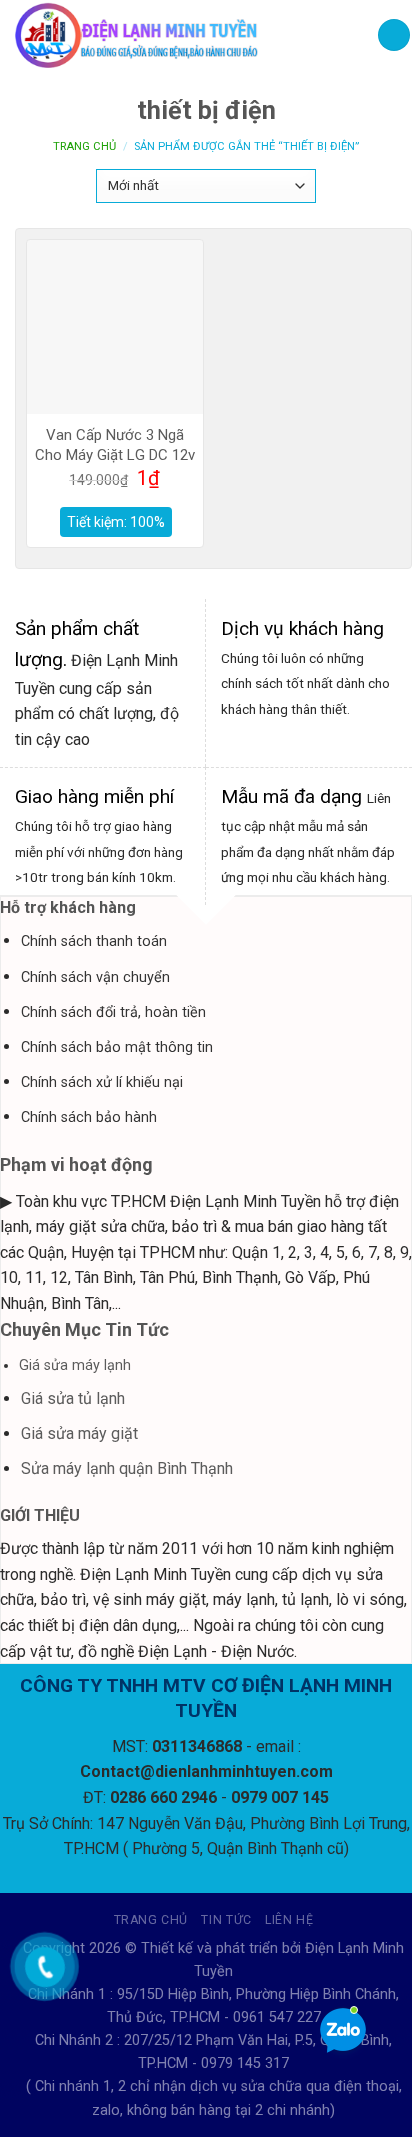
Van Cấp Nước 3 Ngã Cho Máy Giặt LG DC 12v (115, 445)
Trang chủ (84, 146)
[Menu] (394, 35)
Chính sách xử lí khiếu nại (102, 1082)
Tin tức (226, 1920)
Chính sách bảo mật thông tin (117, 1047)
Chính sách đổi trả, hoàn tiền (113, 1012)
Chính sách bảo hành (89, 1117)
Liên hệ (289, 1920)
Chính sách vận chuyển (95, 977)
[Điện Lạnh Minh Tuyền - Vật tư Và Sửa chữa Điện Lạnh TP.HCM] (181, 35)
